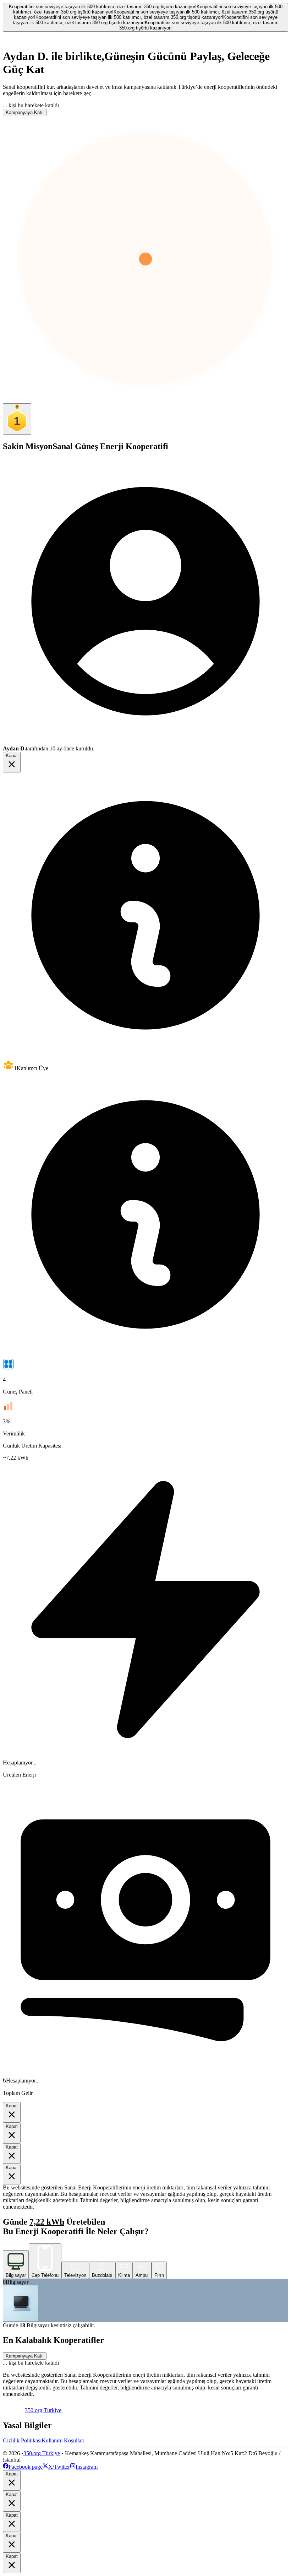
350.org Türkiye (42, 2453)
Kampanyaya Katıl (25, 112)
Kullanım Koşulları (63, 2440)
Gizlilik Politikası (22, 2440)
